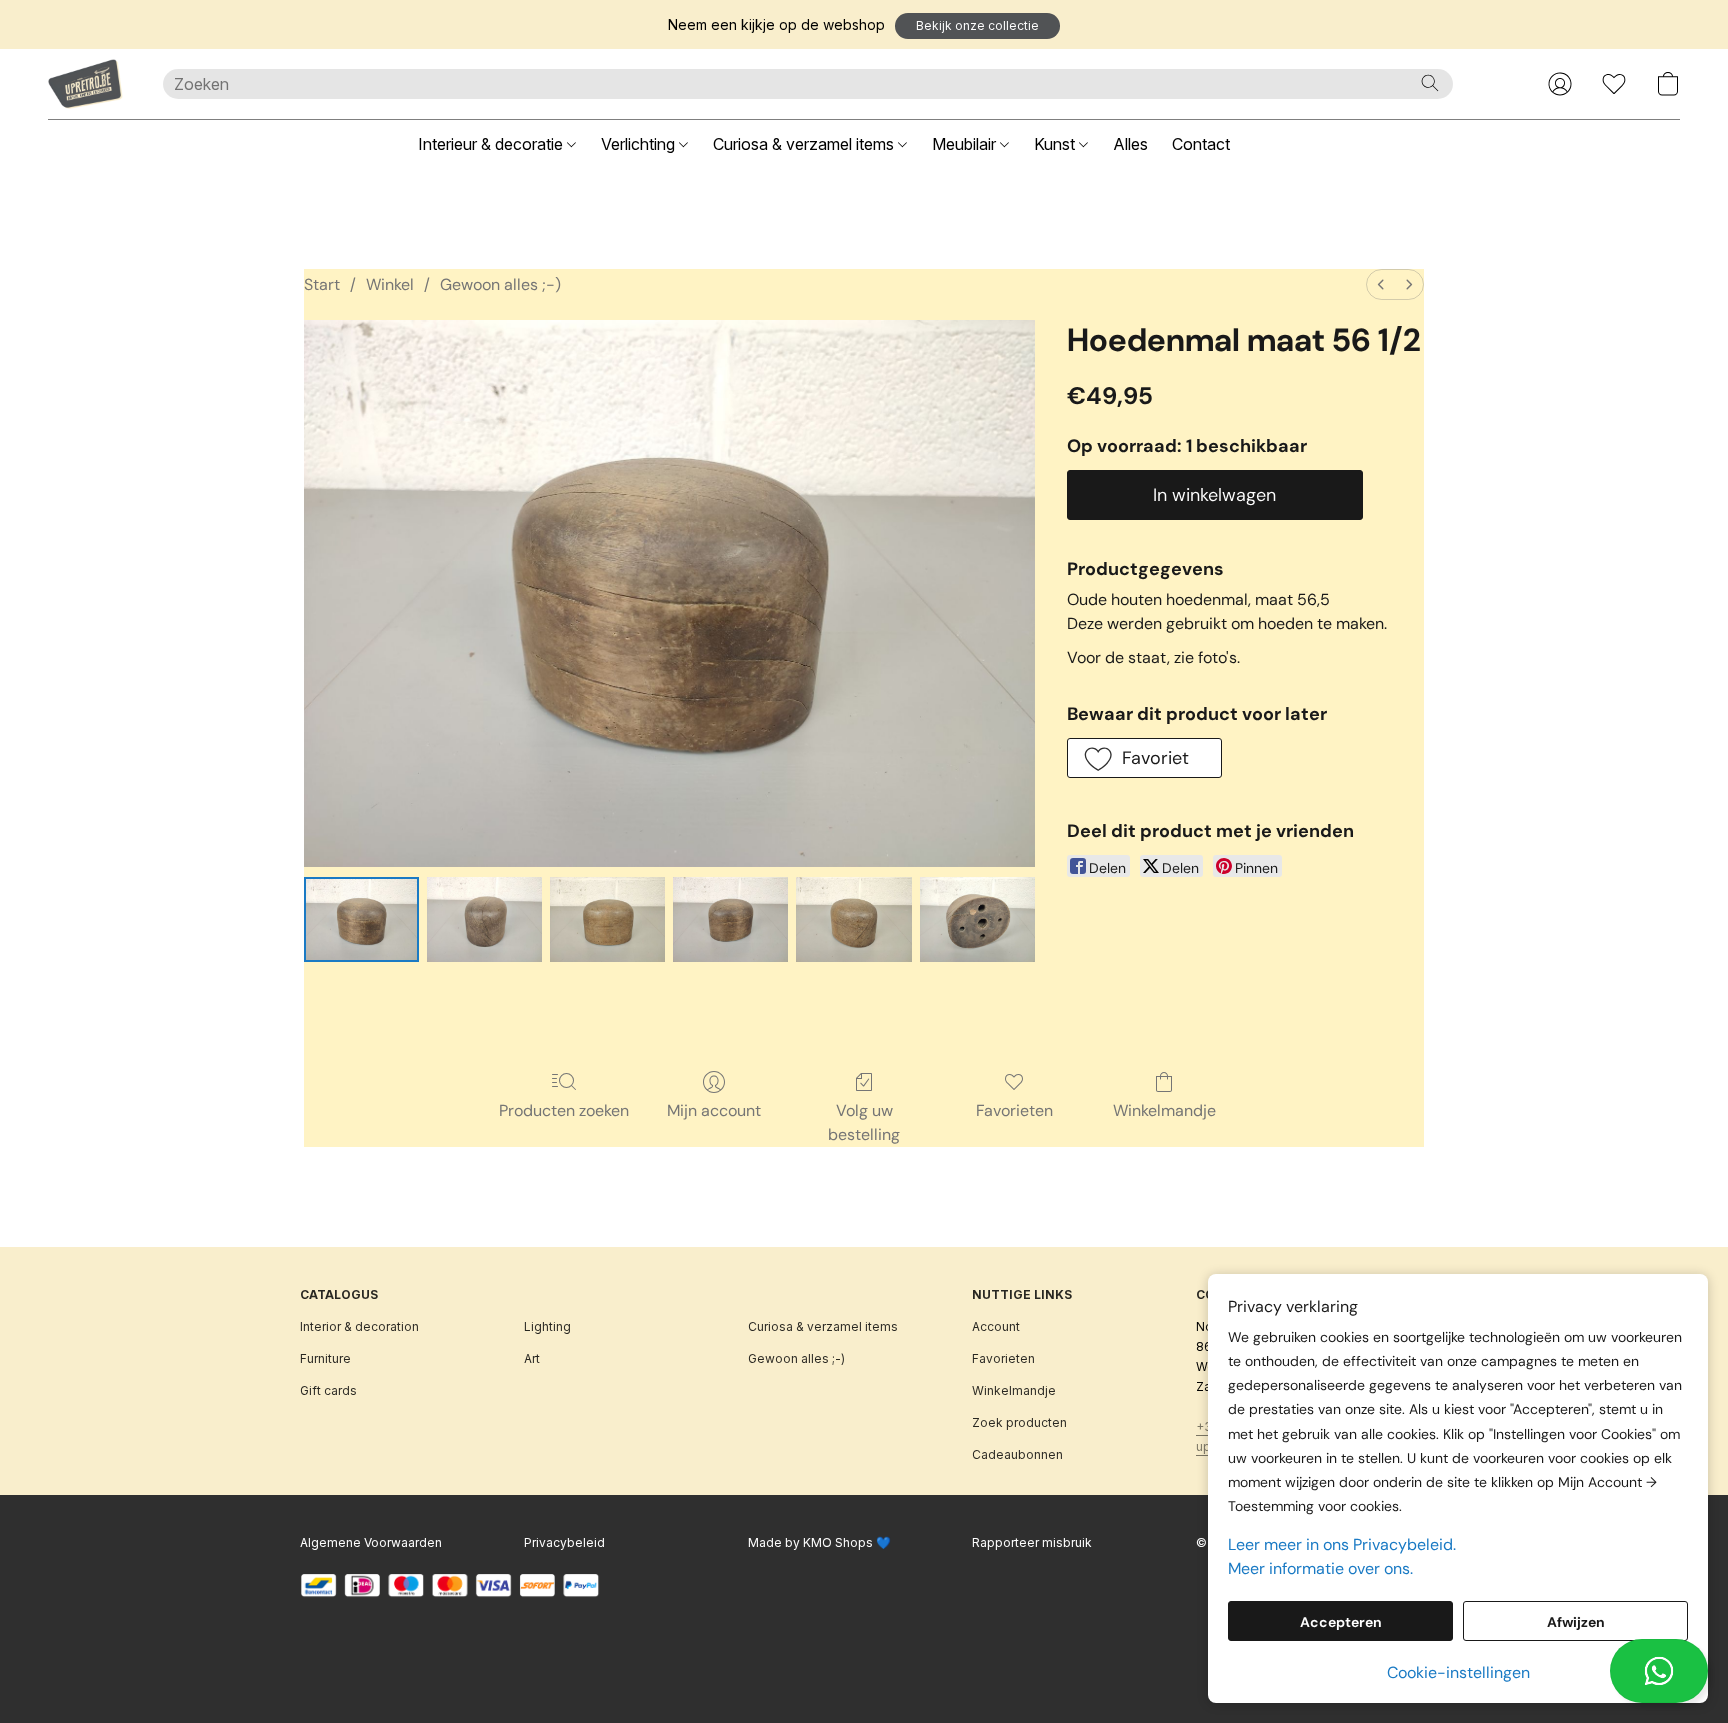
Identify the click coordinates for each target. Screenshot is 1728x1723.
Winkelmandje (1164, 1110)
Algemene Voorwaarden (371, 1542)
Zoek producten (1019, 1422)
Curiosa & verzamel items (805, 144)
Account (996, 1326)
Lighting (547, 1326)
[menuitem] (1381, 284)
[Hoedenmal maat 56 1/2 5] (977, 919)
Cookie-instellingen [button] (1458, 1672)
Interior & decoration (359, 1326)
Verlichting (640, 144)
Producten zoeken (564, 1110)
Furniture (325, 1358)
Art (532, 1358)
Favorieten (1014, 1110)
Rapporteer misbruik (1032, 1542)
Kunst (1056, 144)
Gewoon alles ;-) (500, 284)
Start (322, 284)
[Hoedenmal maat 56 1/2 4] (853, 919)
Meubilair (966, 144)
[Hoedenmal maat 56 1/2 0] (361, 919)
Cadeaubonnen (1017, 1454)
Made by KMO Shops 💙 (819, 1542)
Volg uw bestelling (864, 1122)
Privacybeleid (564, 1542)
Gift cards (328, 1390)
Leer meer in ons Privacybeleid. (1342, 1544)
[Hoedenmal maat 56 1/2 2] (607, 919)
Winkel (390, 284)
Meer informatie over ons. (1320, 1568)
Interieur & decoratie (492, 144)
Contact (1201, 144)
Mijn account (714, 1110)
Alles (1130, 144)
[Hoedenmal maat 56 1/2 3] (730, 919)
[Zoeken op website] (1430, 83)
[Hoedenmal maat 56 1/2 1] (484, 919)
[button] (977, 26)
